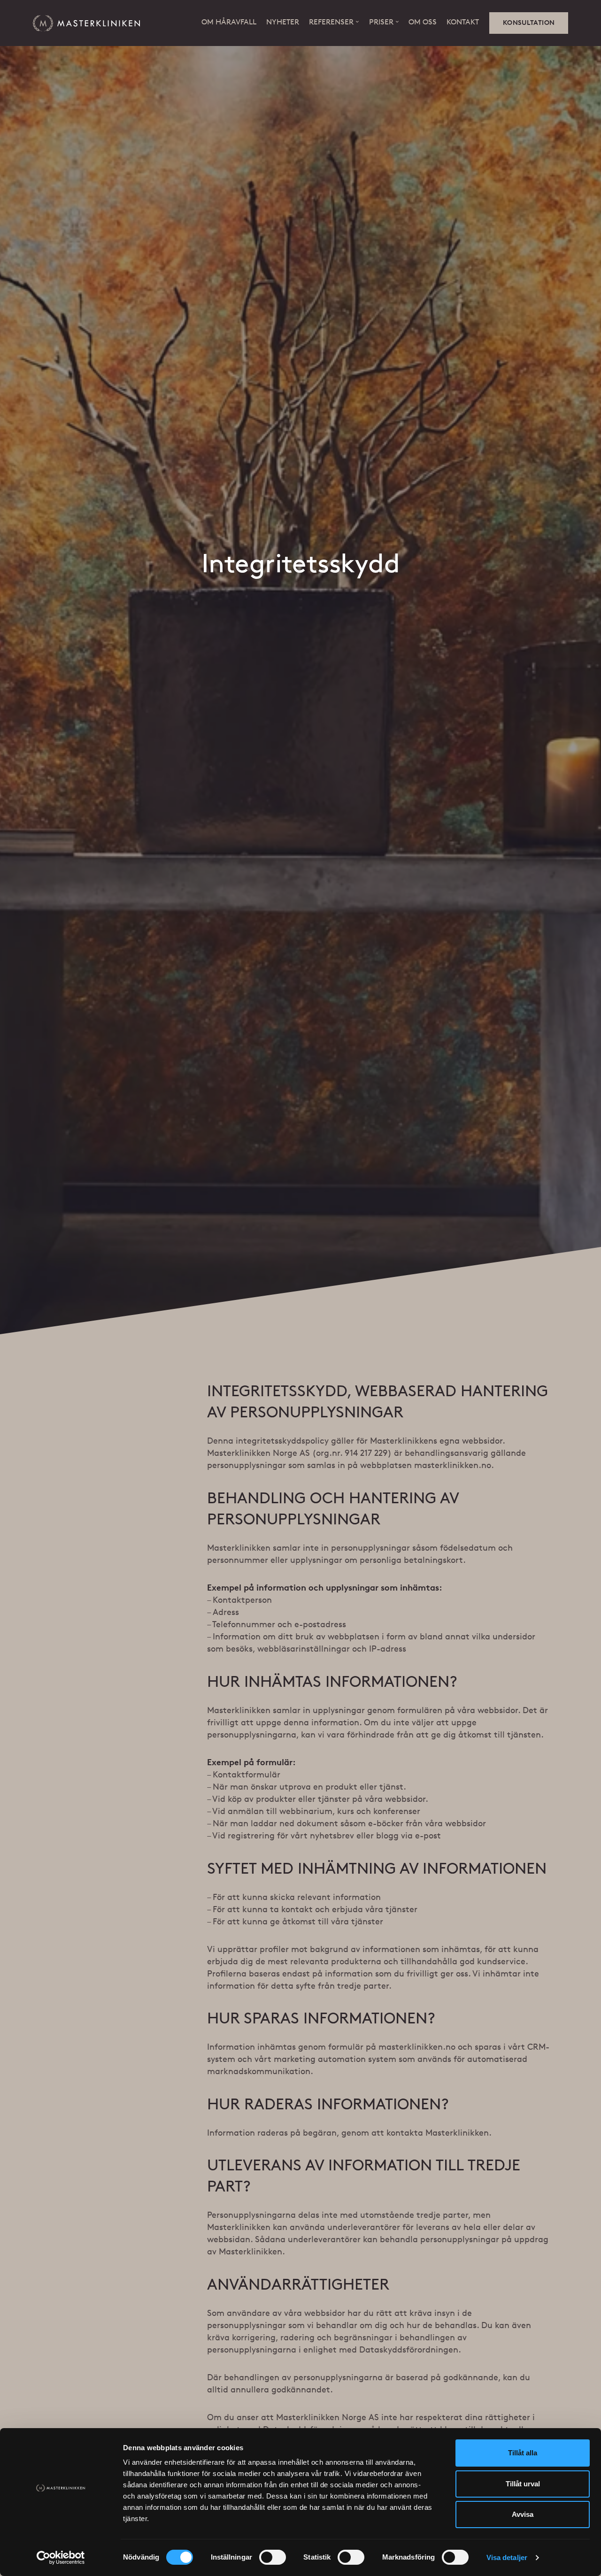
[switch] (273, 2557)
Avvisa (523, 2514)
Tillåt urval (523, 2484)
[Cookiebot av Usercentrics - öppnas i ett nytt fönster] (61, 2558)
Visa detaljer (507, 2557)
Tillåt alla (523, 2453)
